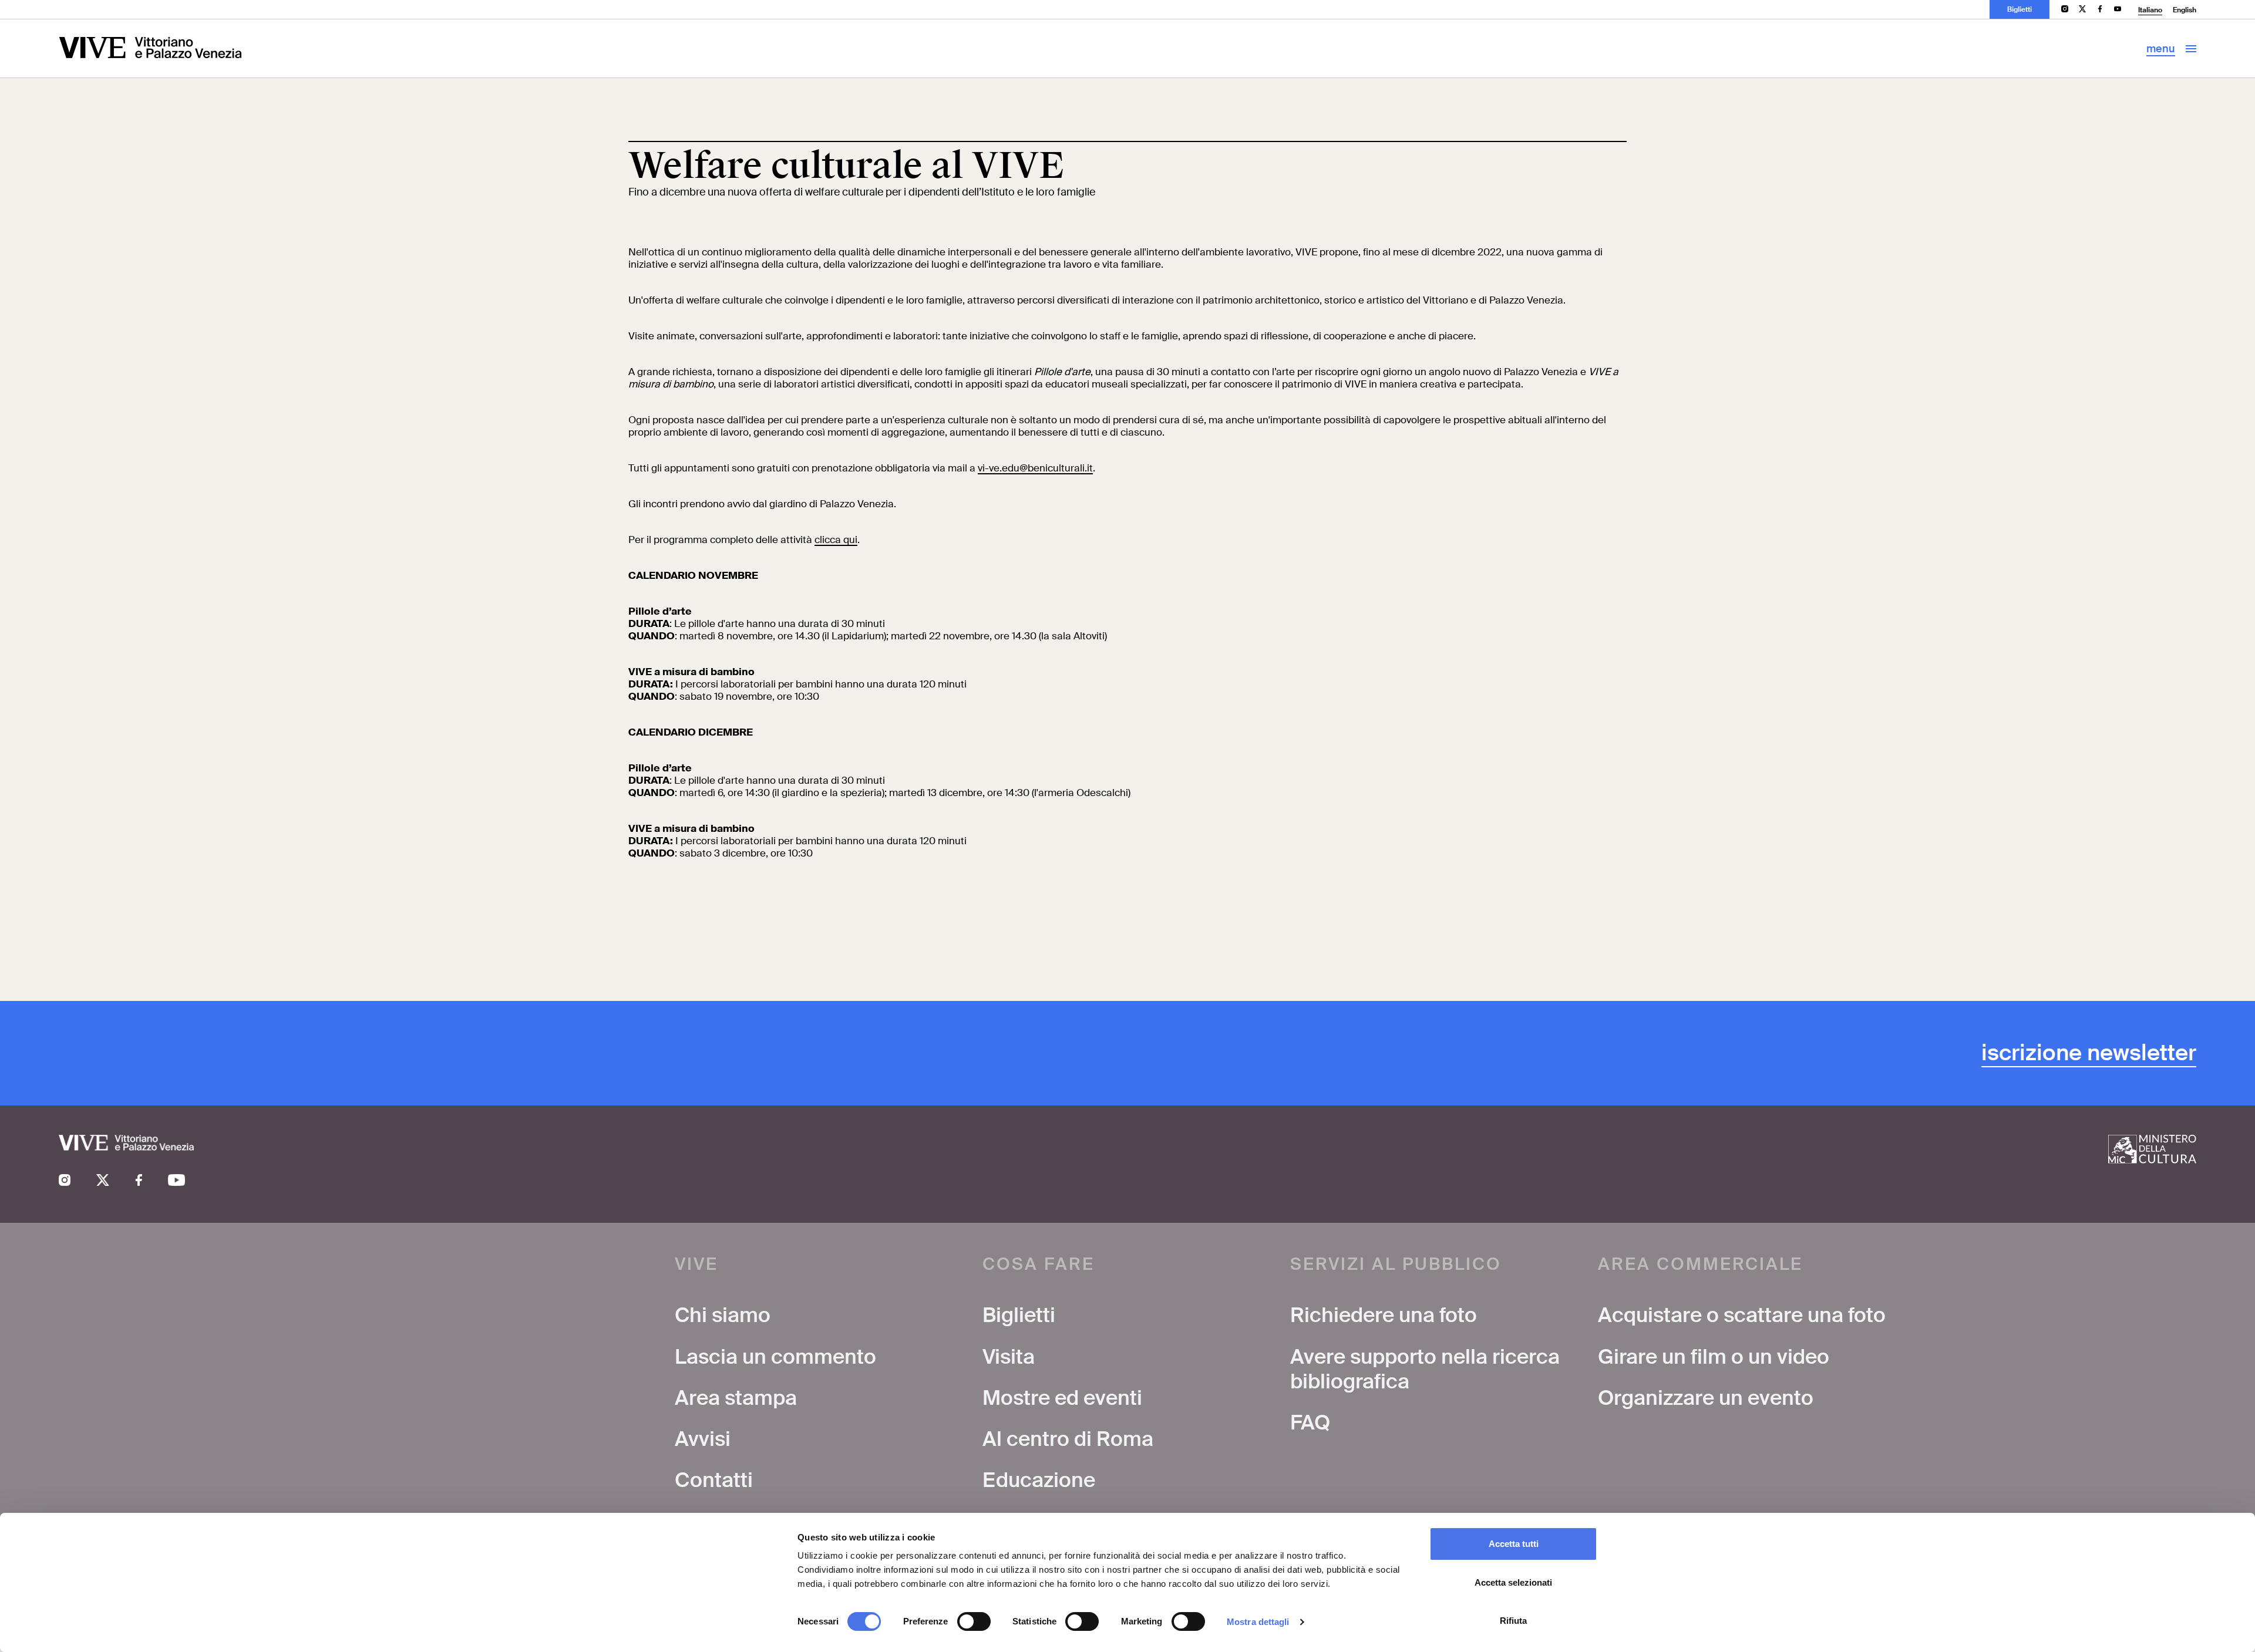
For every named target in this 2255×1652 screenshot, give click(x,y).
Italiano (2150, 10)
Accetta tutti (1514, 1544)
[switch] (974, 1621)
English (2185, 10)
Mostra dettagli (1258, 1622)
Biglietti (2020, 9)
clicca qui (836, 540)
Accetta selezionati (1513, 1582)
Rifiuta (1513, 1621)
